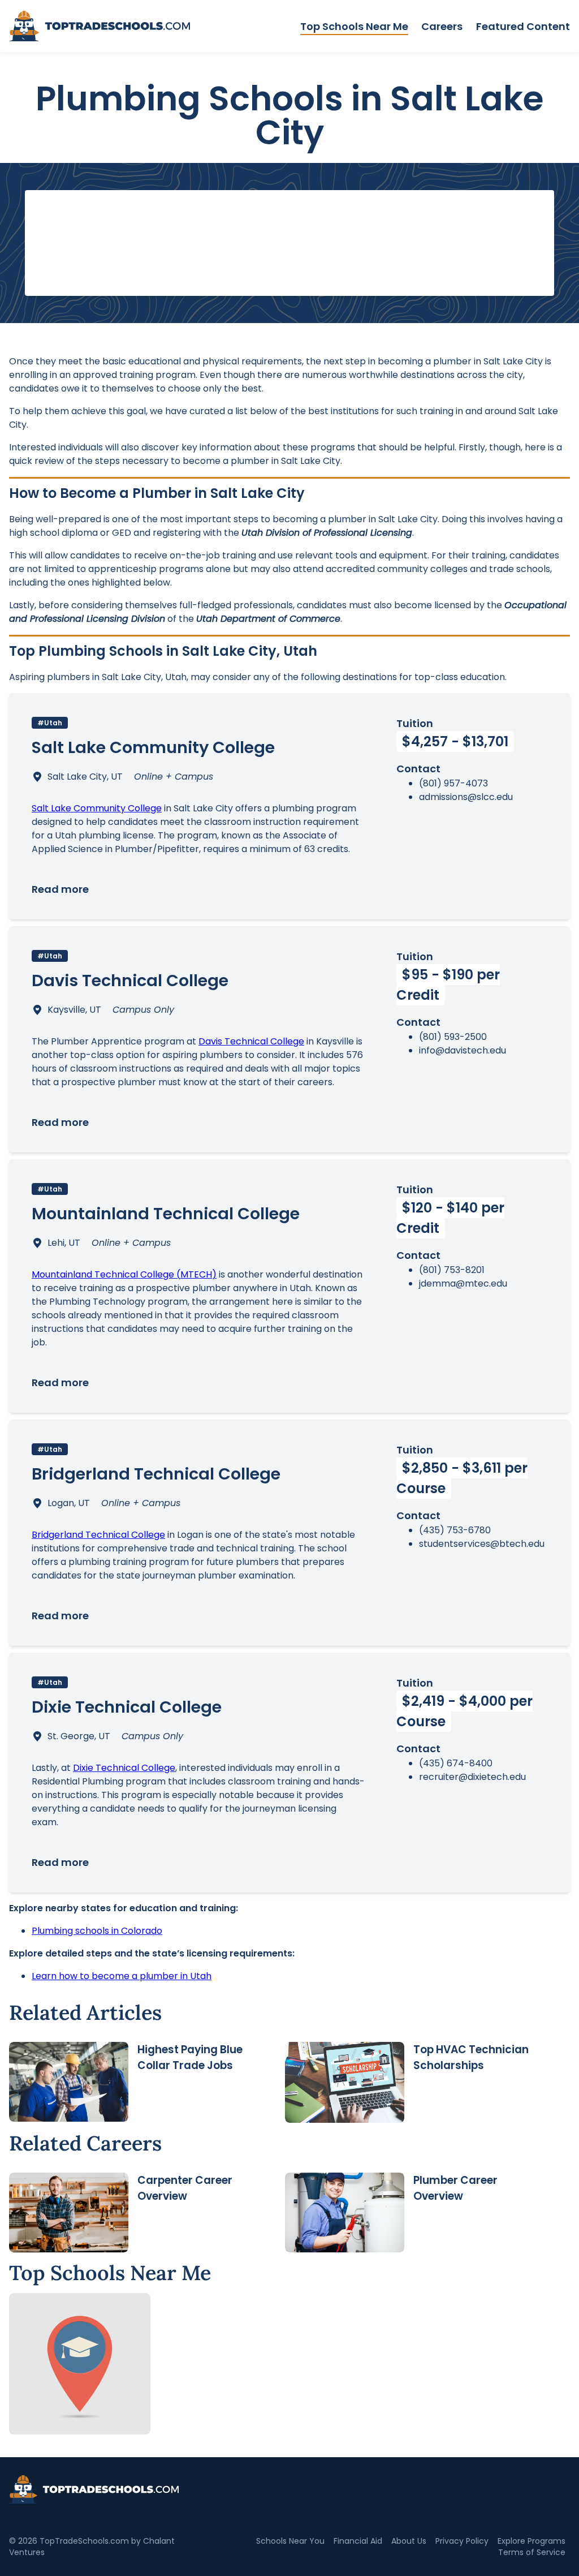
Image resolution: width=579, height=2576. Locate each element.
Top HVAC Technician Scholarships (471, 2057)
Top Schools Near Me (354, 26)
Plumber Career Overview (455, 2188)
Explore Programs (532, 2541)
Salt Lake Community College (97, 808)
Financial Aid (358, 2541)
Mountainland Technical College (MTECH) (124, 1274)
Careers (442, 26)
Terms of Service (532, 2552)
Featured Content (523, 26)
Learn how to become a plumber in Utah (122, 1976)
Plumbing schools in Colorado (97, 1931)
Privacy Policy (462, 2541)
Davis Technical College (251, 1041)
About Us (409, 2541)
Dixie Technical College (124, 1768)
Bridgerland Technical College (98, 1535)
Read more (60, 889)
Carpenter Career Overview (185, 2188)
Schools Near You (290, 2541)
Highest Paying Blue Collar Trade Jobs (190, 2057)
